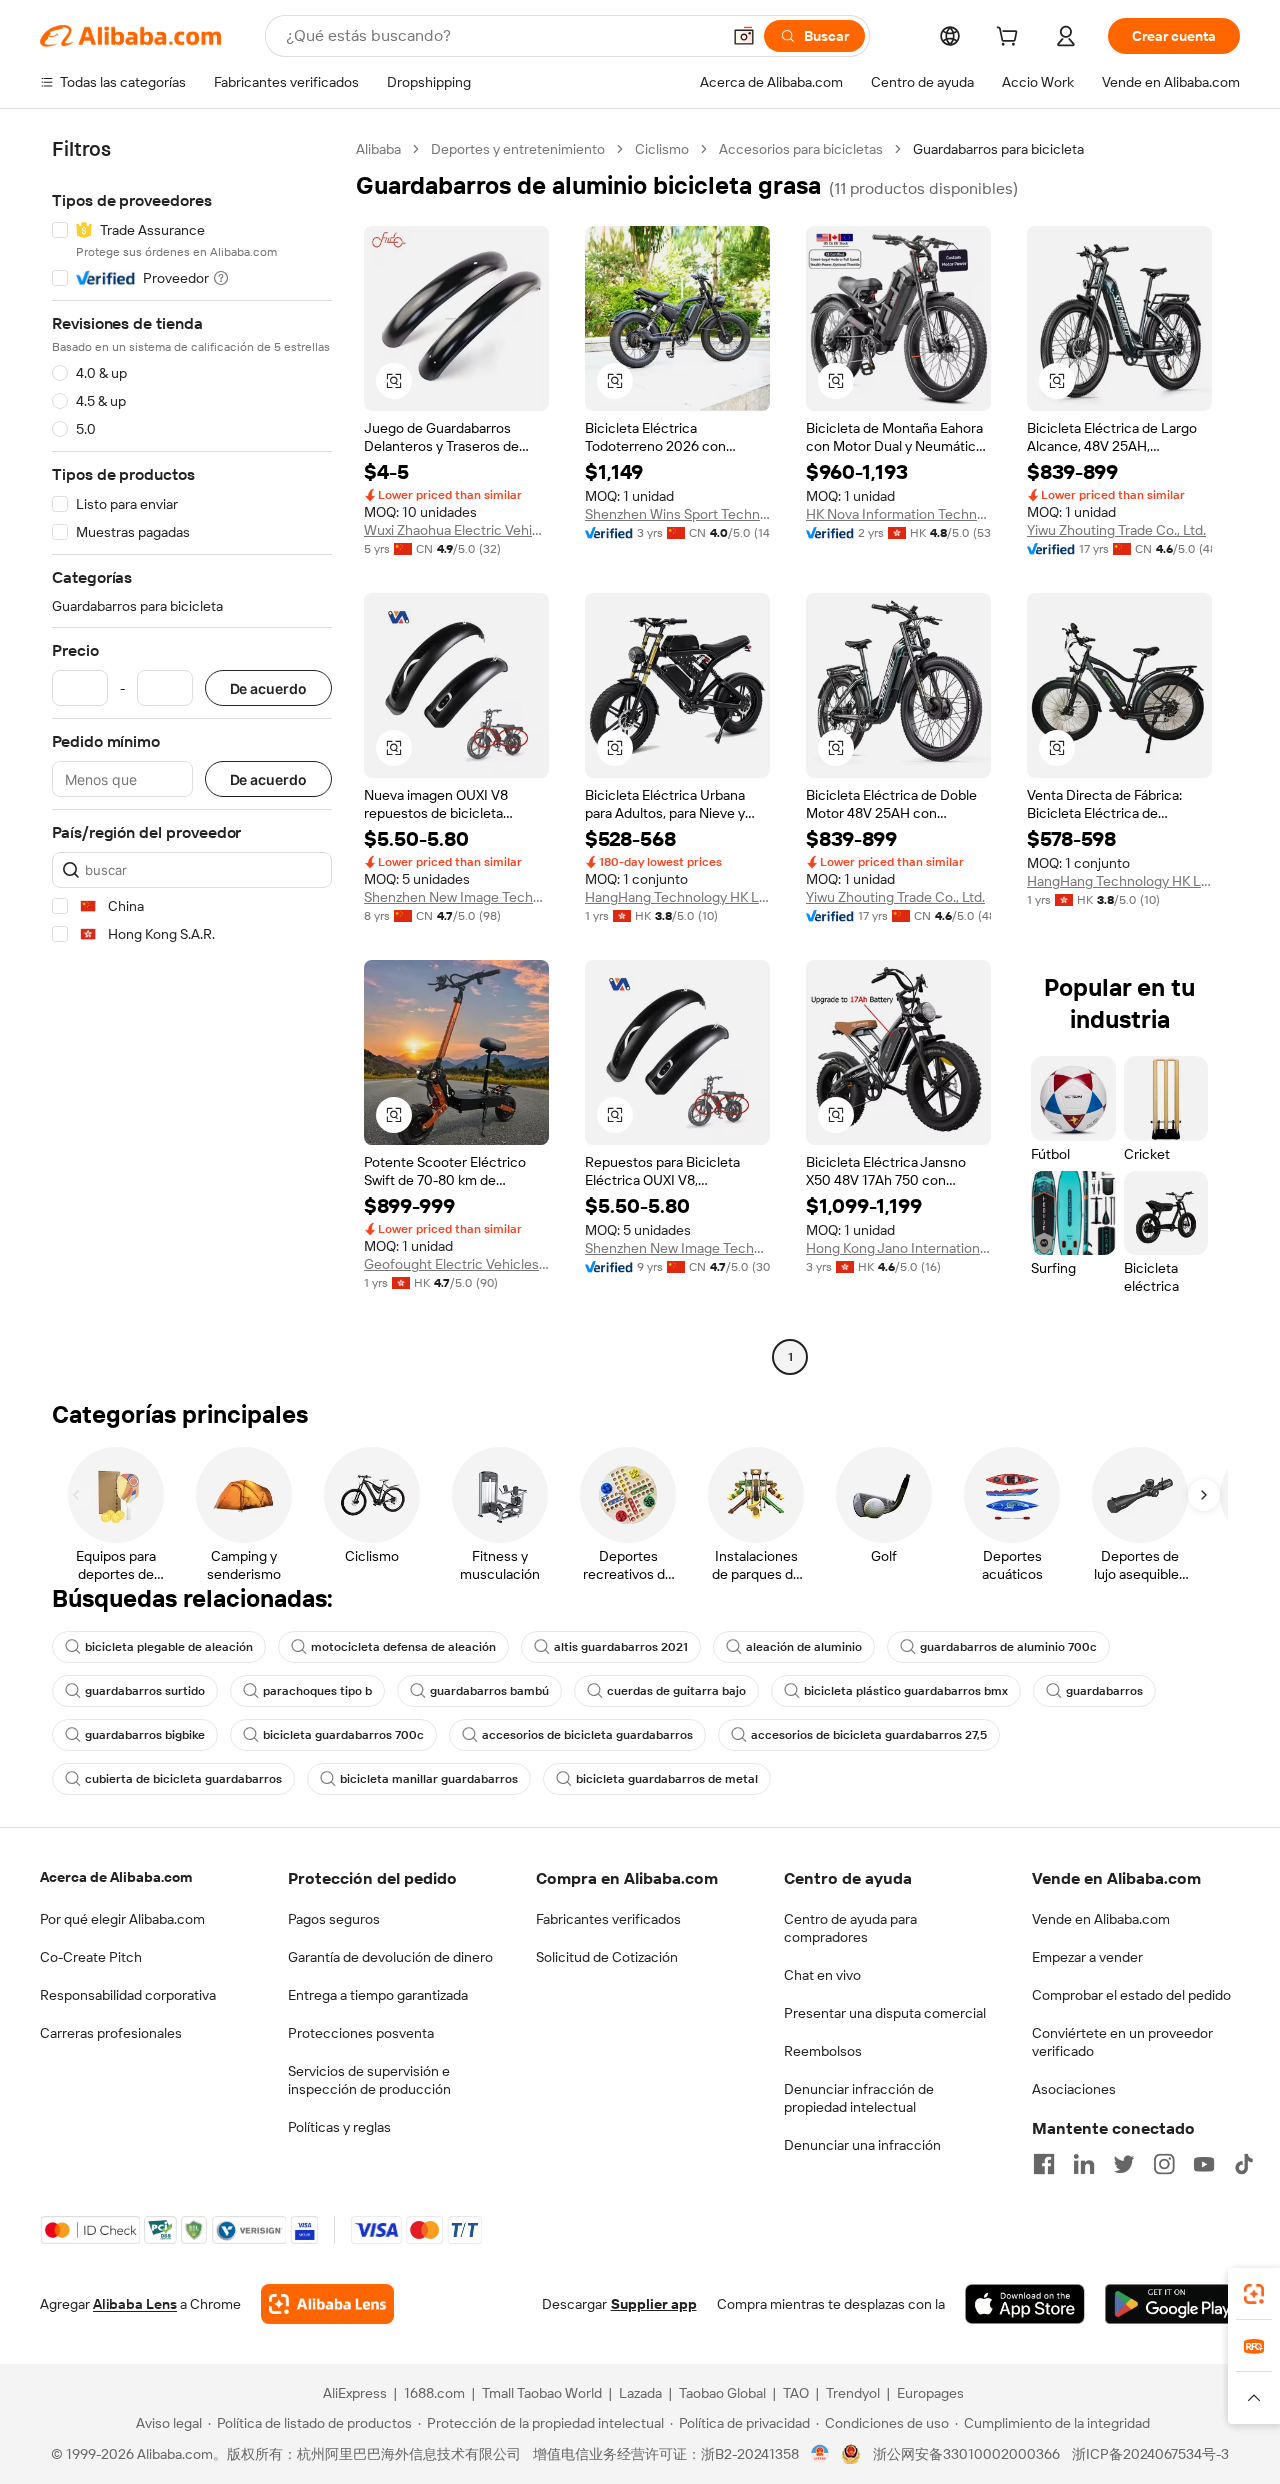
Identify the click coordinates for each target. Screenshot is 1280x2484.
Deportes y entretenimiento (518, 149)
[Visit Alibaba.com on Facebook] (1044, 2164)
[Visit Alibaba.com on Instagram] (1164, 2164)
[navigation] (192, 755)
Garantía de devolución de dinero (390, 1957)
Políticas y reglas (339, 2127)
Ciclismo (662, 149)
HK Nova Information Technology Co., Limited (898, 514)
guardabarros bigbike (145, 1735)
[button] (744, 36)
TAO (796, 2393)
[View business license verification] (820, 2454)
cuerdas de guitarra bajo (676, 1691)
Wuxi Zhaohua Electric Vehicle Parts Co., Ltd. (456, 530)
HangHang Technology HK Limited (677, 897)
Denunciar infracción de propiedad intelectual (859, 2098)
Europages (930, 2393)
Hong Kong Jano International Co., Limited (898, 1248)
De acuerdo (268, 688)
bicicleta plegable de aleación (169, 1647)
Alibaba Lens (135, 2304)
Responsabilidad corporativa (128, 1995)
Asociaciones (1074, 2089)
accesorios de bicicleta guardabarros (587, 1735)
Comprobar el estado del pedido (1131, 1995)
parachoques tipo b (317, 1691)
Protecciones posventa (361, 2033)
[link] (1254, 2294)
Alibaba (378, 149)
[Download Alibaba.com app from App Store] (1025, 2304)
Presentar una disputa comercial (885, 2013)
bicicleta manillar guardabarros (429, 1779)
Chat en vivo (822, 1975)
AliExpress (355, 2393)
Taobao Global (722, 2393)
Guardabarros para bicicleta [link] (998, 149)
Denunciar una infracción (862, 2145)
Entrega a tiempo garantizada (378, 1995)
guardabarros (1104, 1691)
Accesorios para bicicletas (801, 149)
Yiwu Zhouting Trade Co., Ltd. (1116, 530)
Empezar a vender (1087, 1957)
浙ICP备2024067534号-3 (1150, 2454)
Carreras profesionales (111, 2033)
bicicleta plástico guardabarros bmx (906, 1691)
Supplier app (654, 2304)
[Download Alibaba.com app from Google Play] (1172, 2304)
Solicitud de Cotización (607, 1957)
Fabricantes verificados (608, 1919)
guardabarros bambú (489, 1691)
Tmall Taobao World (542, 2393)
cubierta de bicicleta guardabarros (183, 1779)
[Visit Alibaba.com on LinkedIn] (1084, 2164)
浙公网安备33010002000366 (966, 2454)
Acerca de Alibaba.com (116, 1877)
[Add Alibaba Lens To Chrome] (327, 2304)
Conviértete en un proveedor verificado (1122, 2042)
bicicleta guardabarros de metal (667, 1779)
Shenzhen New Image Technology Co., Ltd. (456, 897)
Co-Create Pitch (91, 1957)
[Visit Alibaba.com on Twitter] (1124, 2164)
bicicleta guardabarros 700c (343, 1735)
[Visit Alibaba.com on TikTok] (1244, 2164)
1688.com (434, 2393)
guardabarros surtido (145, 1691)
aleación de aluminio (804, 1647)
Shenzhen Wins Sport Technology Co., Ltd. (677, 514)
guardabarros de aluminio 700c (1008, 1647)
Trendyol (853, 2393)
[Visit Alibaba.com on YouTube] (1204, 2164)
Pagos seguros (334, 1919)
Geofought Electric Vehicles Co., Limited (456, 1264)
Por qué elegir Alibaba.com (122, 1919)
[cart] (1011, 39)
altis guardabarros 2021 (621, 1647)
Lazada (640, 2393)
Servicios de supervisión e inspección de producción (369, 2080)
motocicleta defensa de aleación (403, 1647)
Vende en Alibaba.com (1101, 1919)
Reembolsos (823, 2051)
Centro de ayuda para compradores (850, 1928)
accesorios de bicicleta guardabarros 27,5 (869, 1735)
